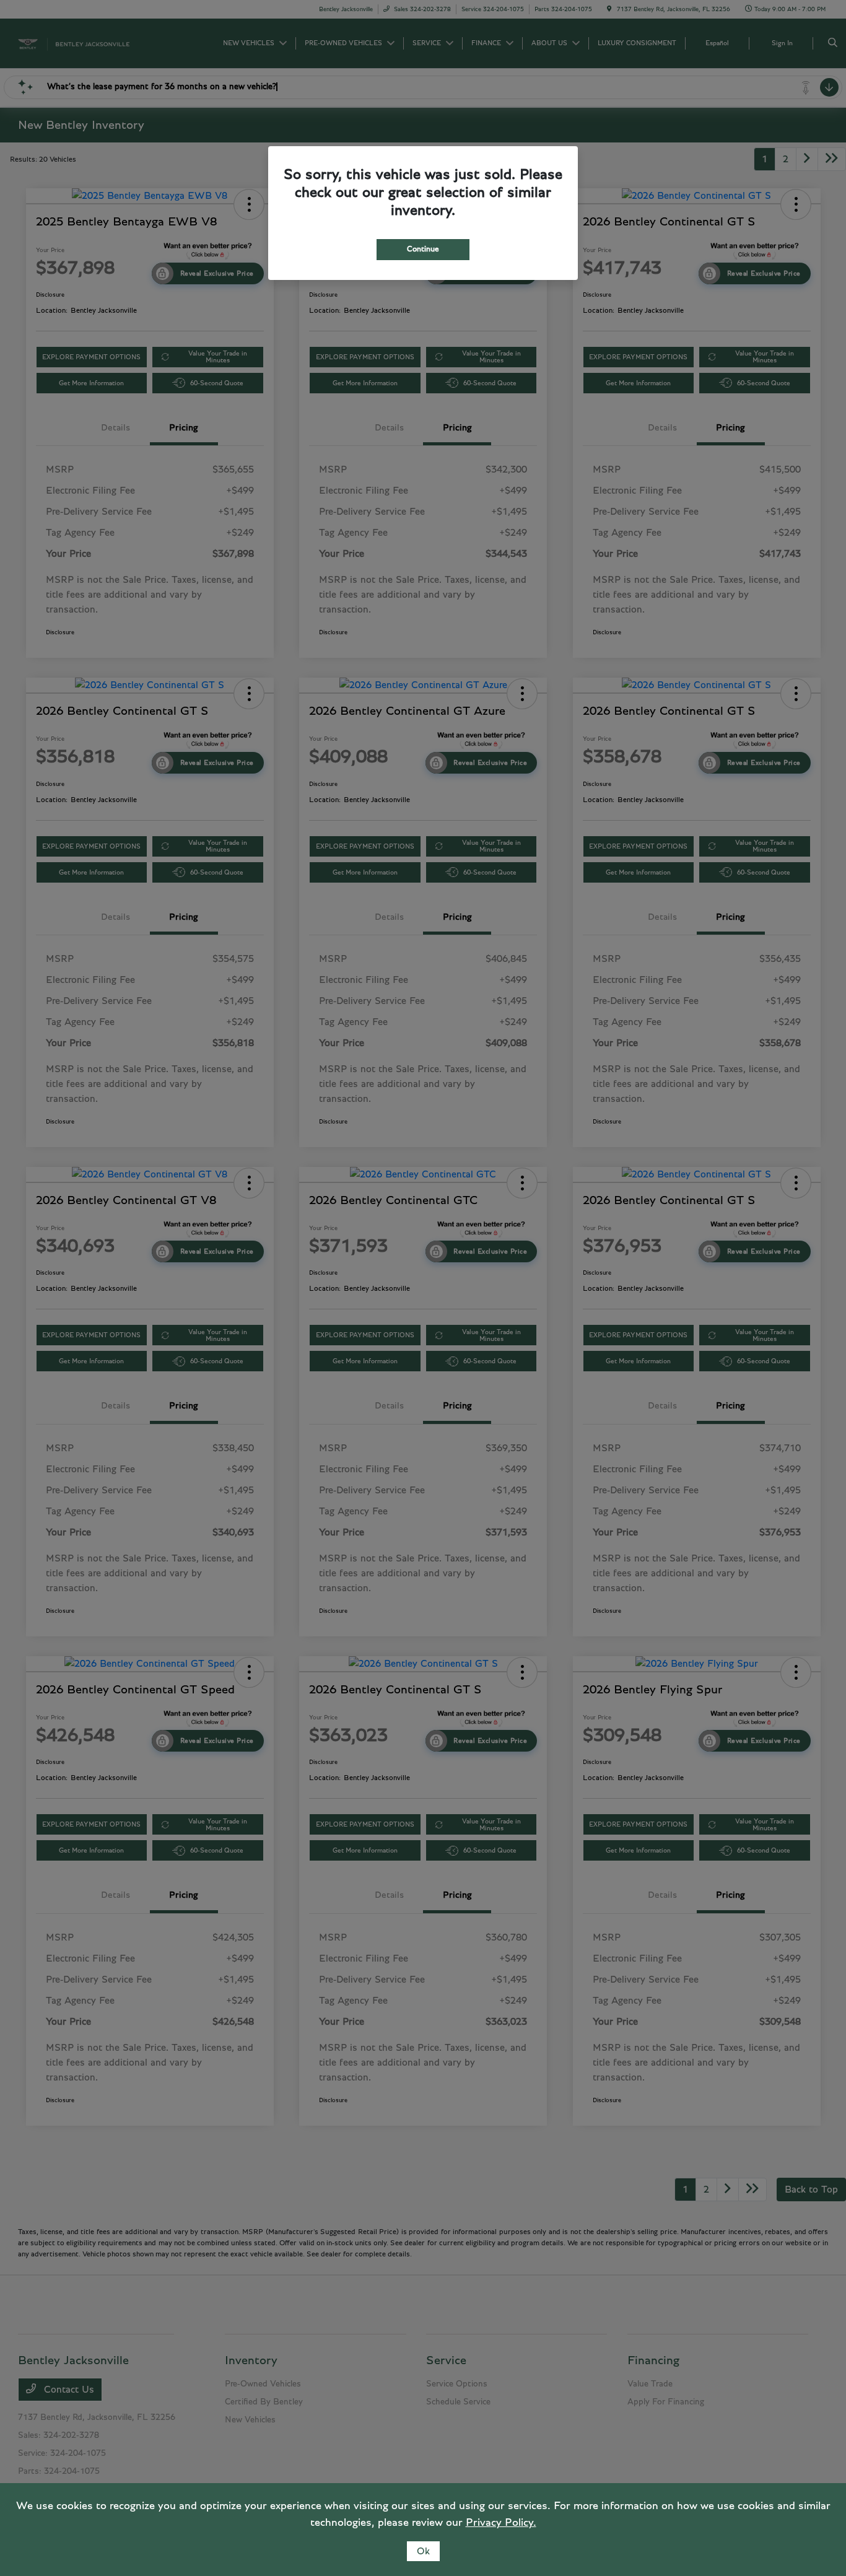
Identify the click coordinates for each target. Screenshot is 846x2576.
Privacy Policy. (501, 2523)
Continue (423, 249)
